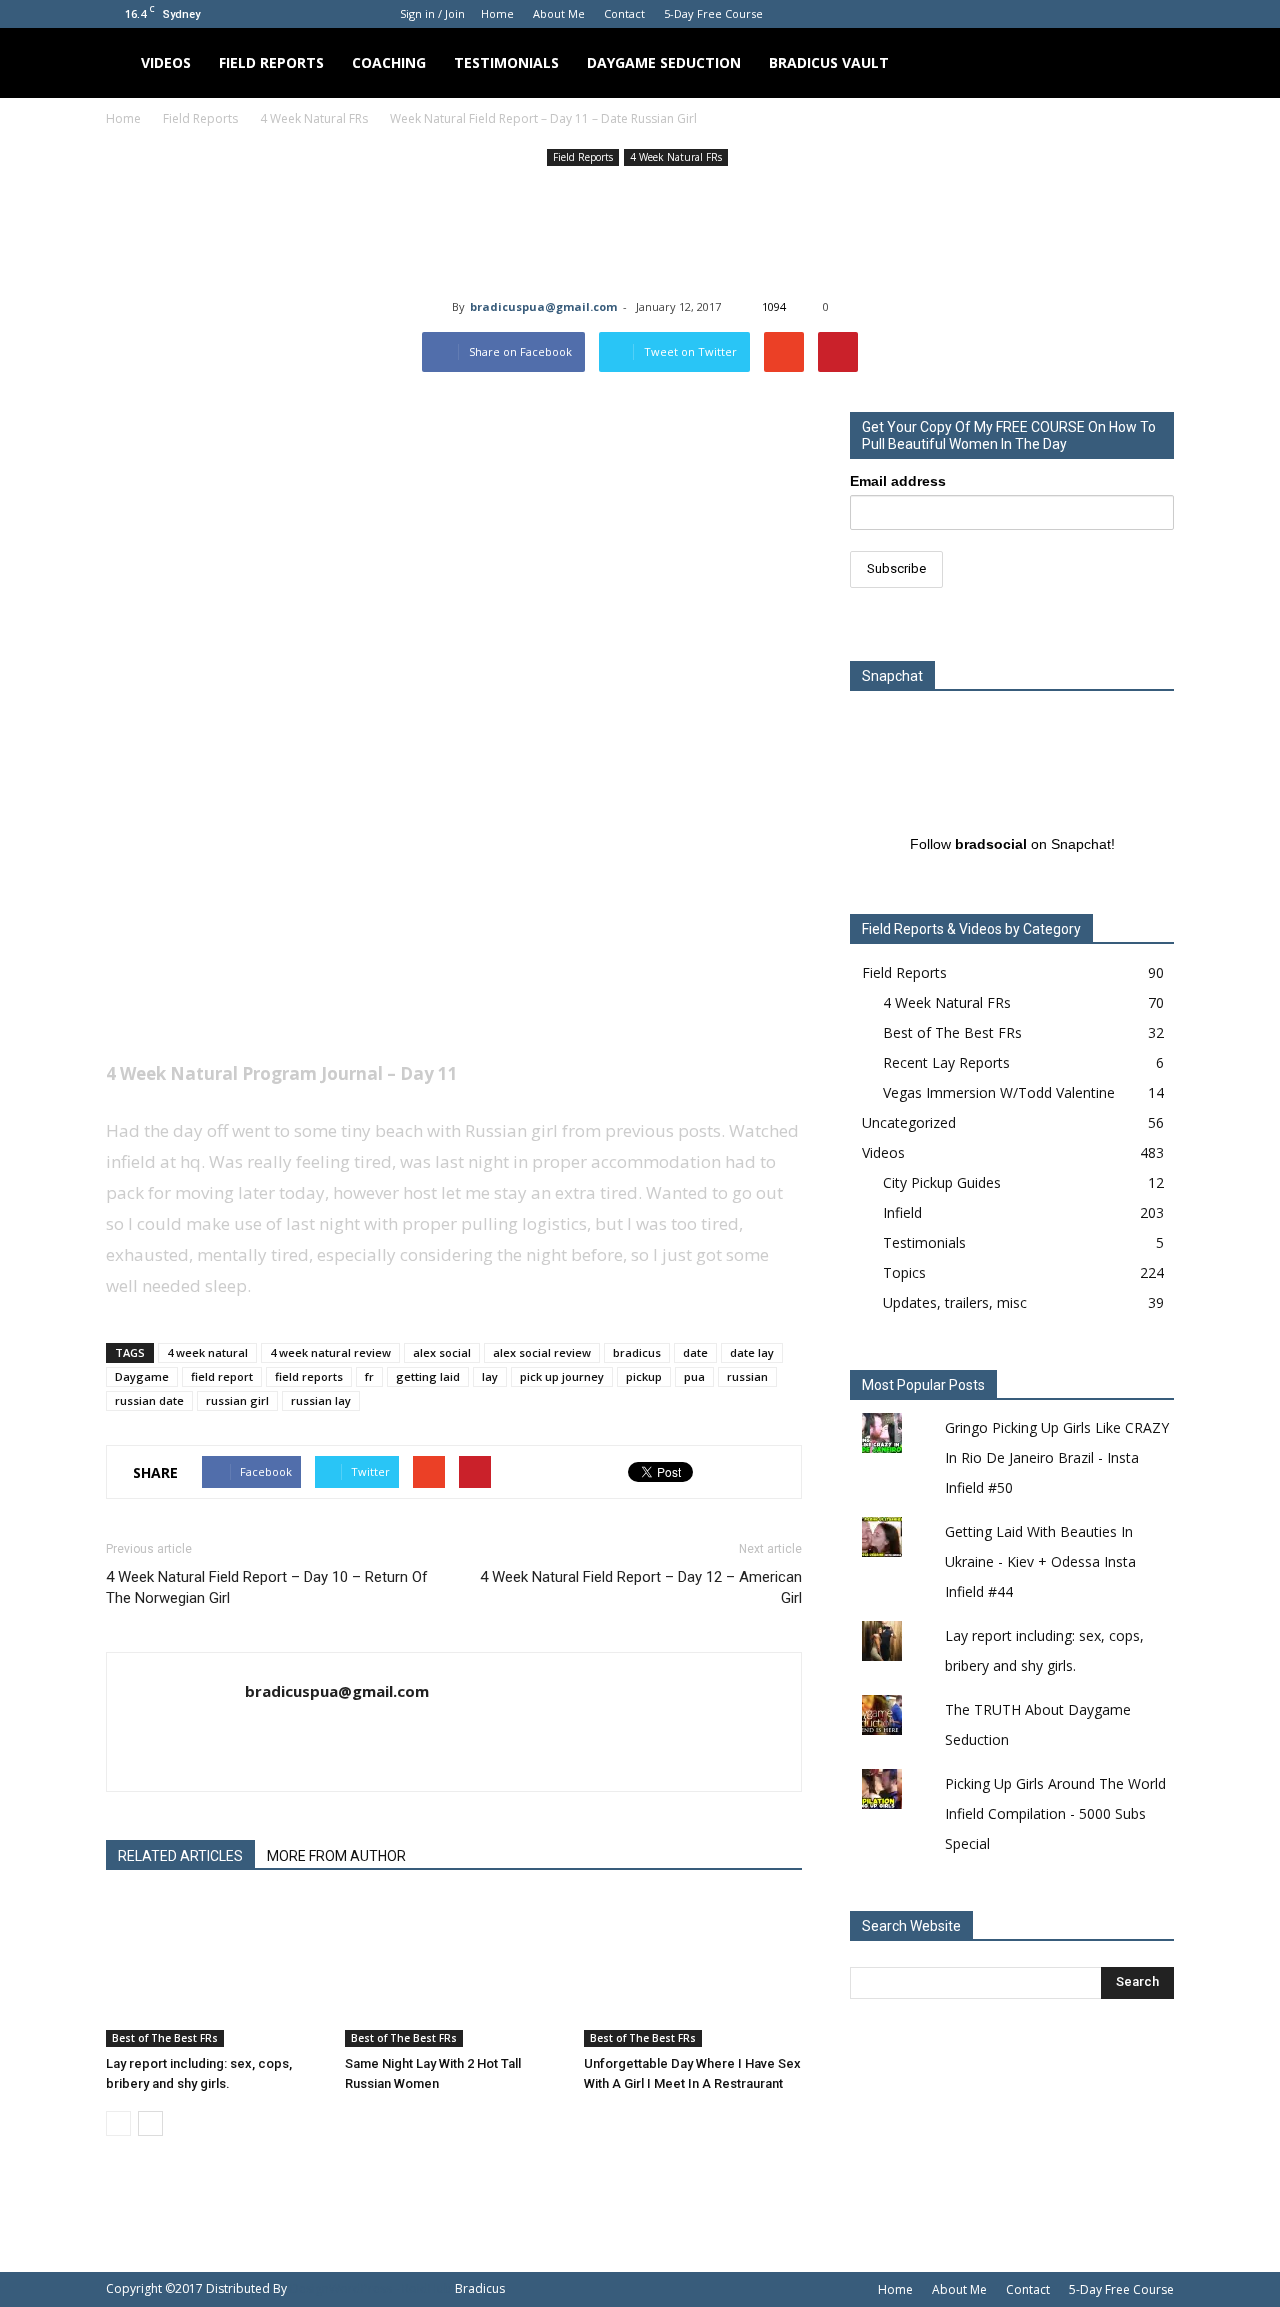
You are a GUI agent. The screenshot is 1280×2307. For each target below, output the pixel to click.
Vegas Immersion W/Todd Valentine (999, 1092)
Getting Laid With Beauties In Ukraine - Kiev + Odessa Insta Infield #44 (1040, 1561)
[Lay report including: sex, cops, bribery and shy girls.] (215, 1972)
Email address (898, 481)
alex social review (542, 1352)
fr (369, 1376)
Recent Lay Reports (946, 1062)
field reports (309, 1376)
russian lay (321, 1400)
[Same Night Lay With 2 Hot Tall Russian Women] (454, 1972)
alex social (442, 1352)
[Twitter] (1126, 14)
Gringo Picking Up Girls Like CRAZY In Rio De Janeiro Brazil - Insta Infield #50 (1057, 1457)
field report (222, 1376)
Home (497, 13)
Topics (904, 1272)
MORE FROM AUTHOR (336, 1856)
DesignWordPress (341, 2288)
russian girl (237, 1400)
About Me (559, 13)
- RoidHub (423, 2288)
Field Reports (271, 62)
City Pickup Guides (942, 1182)
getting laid (428, 1376)
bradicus (637, 1352)
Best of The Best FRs (165, 2038)
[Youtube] (1159, 14)
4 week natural (207, 1352)
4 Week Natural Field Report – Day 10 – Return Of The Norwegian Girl (267, 1587)
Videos (166, 62)
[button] (1150, 63)
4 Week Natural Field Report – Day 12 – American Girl (641, 1587)
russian (747, 1376)
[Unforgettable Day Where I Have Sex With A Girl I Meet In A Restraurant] (693, 1972)
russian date (149, 1400)
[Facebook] (1060, 14)
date (695, 1352)
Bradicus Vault (829, 62)
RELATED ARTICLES (180, 1856)
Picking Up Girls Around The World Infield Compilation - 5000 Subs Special (1055, 1813)
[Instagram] (1093, 14)
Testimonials (506, 62)
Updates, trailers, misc (955, 1302)
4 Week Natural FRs (676, 157)
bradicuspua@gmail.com (543, 306)
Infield (902, 1212)
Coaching (389, 62)
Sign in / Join (432, 13)
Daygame (142, 1376)
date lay (752, 1352)
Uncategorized (909, 1122)
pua (694, 1376)
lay (490, 1376)
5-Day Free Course (713, 13)
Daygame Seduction (664, 62)
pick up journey (562, 1376)
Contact (624, 13)
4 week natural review (330, 1352)
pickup (644, 1376)
